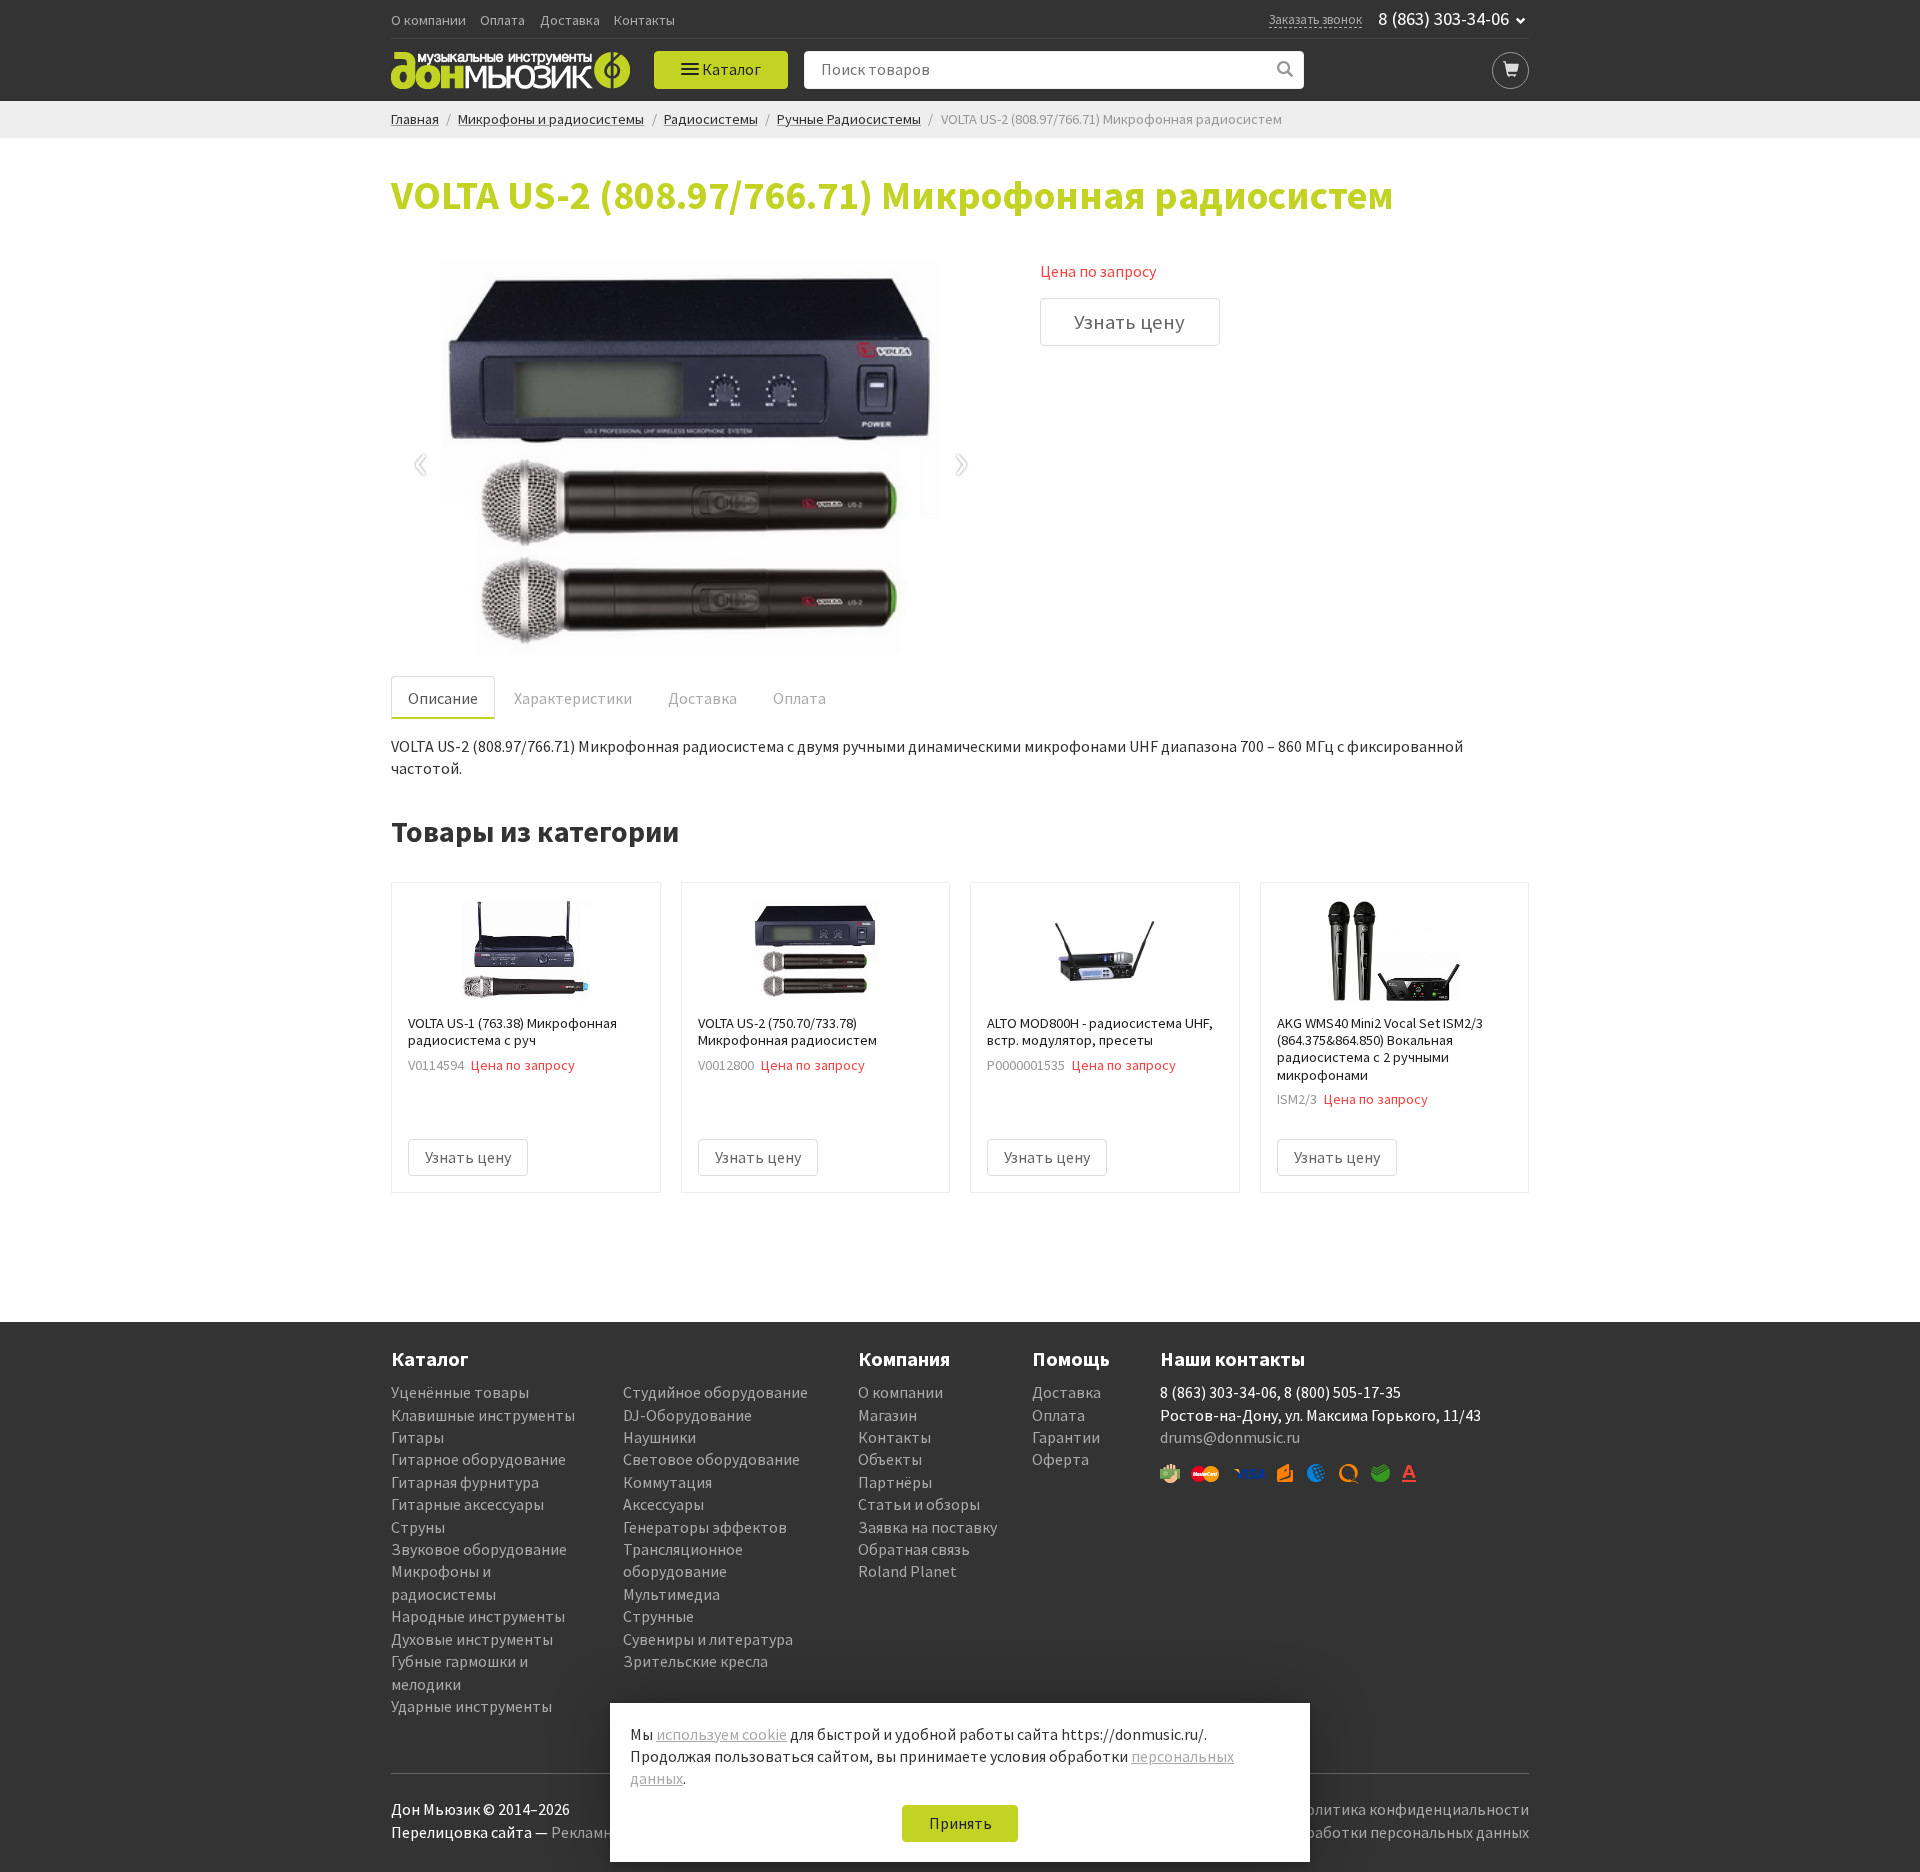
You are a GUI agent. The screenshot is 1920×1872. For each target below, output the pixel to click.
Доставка (570, 20)
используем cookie (721, 1734)
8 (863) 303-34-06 (1443, 19)
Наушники (659, 1437)
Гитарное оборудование (478, 1459)
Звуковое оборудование (479, 1549)
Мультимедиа (671, 1594)
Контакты (644, 20)
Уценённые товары (460, 1392)
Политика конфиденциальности (1412, 1809)
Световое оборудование (711, 1459)
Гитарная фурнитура (465, 1482)
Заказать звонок (1315, 19)
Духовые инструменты (472, 1639)
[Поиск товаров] (1285, 69)
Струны (418, 1527)
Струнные (658, 1616)
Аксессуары (663, 1504)
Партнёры (895, 1482)
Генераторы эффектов (705, 1527)
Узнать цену (1129, 322)
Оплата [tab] (799, 698)
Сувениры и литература (708, 1639)
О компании (428, 20)
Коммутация (667, 1482)
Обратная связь (914, 1549)
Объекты (890, 1459)
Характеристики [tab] (573, 698)
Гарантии (1066, 1437)
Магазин (887, 1415)
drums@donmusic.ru (1230, 1437)
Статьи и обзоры (919, 1504)
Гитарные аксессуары (467, 1504)
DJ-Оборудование (687, 1415)
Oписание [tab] (443, 698)
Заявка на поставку (927, 1527)
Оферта (1060, 1459)
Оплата (502, 20)
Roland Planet (907, 1571)
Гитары (417, 1437)
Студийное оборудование (715, 1392)
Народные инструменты (478, 1616)
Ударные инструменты (471, 1706)
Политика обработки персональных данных (1371, 1832)
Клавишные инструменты (483, 1415)
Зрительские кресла (695, 1661)
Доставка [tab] (702, 698)
